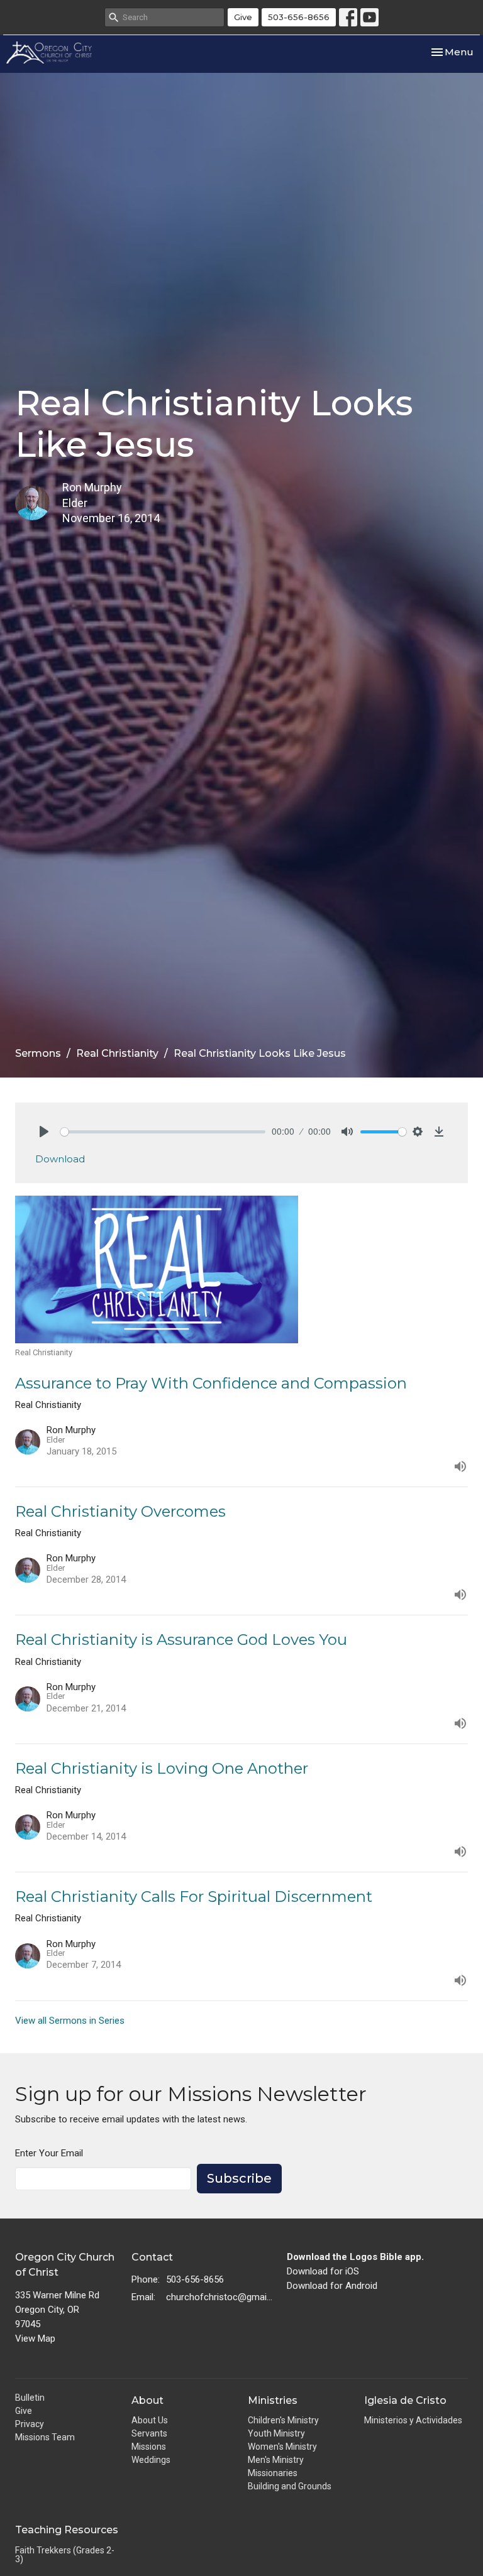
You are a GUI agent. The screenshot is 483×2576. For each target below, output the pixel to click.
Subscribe (239, 2178)
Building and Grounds (290, 2486)
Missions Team (45, 2437)
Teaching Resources (67, 2530)
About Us (150, 2420)
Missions (149, 2447)
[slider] (163, 1132)
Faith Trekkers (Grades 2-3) (65, 2555)
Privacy (30, 2424)
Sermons (38, 1053)
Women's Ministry (282, 2447)
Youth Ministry (276, 2433)
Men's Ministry (276, 2460)
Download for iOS (323, 2271)
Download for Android (332, 2286)
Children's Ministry (283, 2420)
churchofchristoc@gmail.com (220, 2297)
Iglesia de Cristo (405, 2400)
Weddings (151, 2460)
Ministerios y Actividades (413, 2420)
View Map (35, 2339)
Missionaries (273, 2473)
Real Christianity (117, 1053)
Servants (149, 2433)
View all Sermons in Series (70, 2021)
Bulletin (30, 2398)
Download (60, 1159)
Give (243, 17)
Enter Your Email (49, 2153)
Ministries (273, 2400)
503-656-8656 (299, 17)
